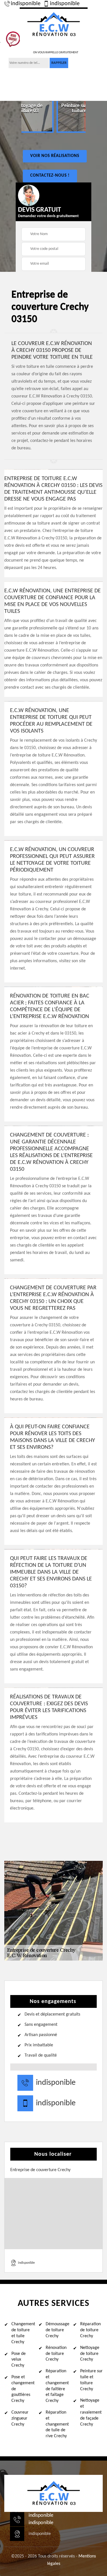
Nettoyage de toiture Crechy (90, 2354)
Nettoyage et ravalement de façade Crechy (91, 2412)
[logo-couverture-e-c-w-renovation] (54, 24)
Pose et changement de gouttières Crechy (23, 2389)
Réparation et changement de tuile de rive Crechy (57, 2424)
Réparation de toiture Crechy (90, 2330)
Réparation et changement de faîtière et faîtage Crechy (57, 2386)
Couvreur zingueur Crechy (20, 2418)
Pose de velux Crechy (19, 2360)
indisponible (26, 4)
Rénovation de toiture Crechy (56, 2354)
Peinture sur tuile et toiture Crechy (91, 2380)
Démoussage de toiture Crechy (57, 2330)
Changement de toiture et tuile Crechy (23, 2333)
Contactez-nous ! (50, 176)
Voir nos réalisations (55, 156)
